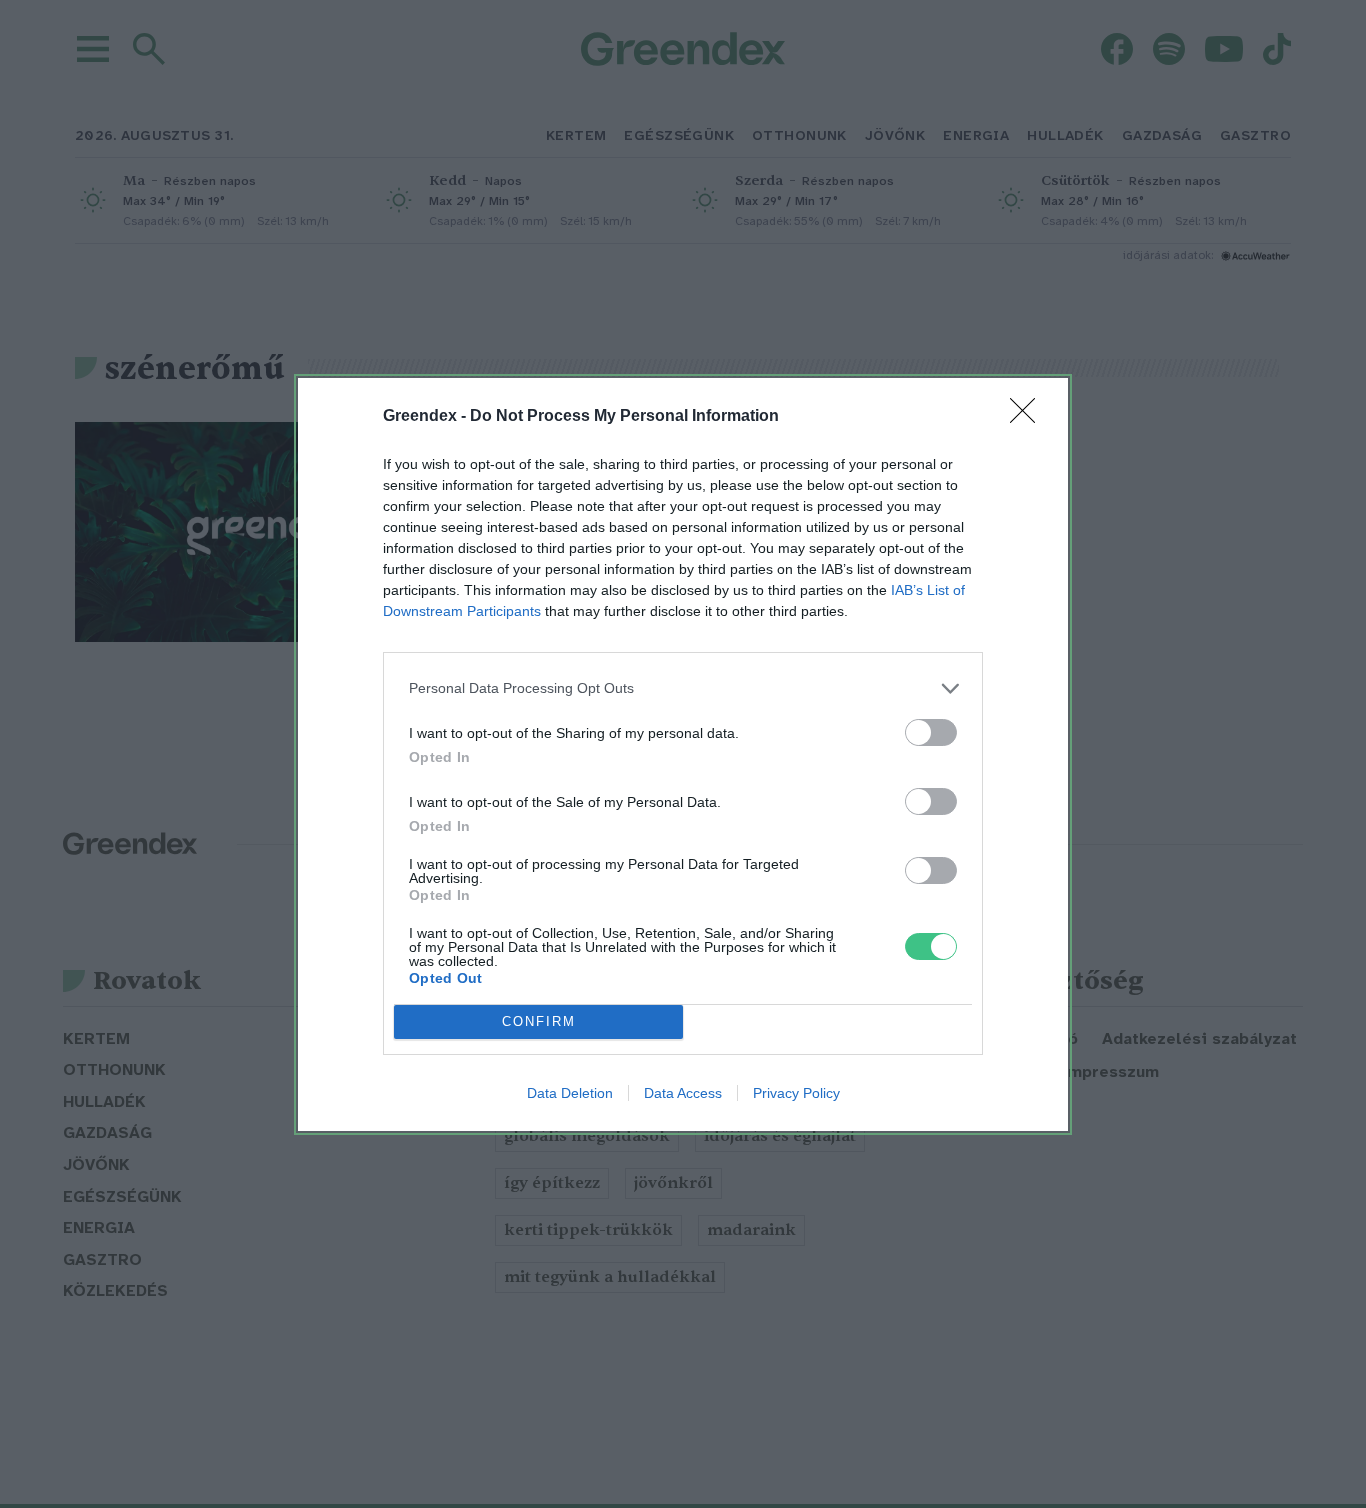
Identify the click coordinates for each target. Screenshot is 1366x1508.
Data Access (683, 1093)
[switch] (931, 732)
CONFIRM (539, 1021)
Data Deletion (570, 1093)
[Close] (1029, 417)
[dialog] (683, 754)
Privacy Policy (796, 1093)
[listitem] (683, 688)
